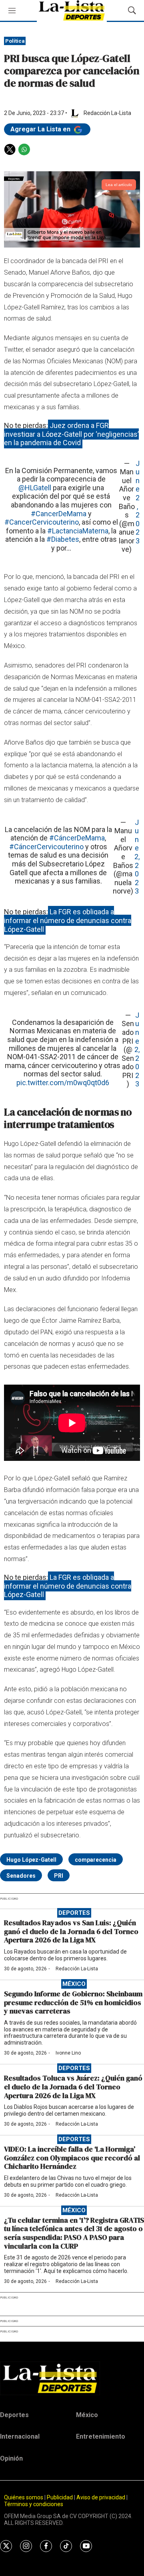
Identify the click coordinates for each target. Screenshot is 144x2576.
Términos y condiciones (34, 2504)
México (74, 1984)
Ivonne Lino (68, 2053)
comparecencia (96, 1860)
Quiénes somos (24, 2497)
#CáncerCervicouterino (46, 847)
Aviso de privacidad (101, 2497)
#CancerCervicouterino (42, 522)
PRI (59, 1876)
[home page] (72, 2378)
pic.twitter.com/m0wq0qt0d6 (63, 1083)
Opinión (11, 2458)
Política (15, 41)
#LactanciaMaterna (78, 531)
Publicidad (60, 2497)
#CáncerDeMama (77, 838)
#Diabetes (63, 539)
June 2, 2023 (138, 502)
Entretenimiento (101, 2436)
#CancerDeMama (59, 514)
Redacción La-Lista (77, 1969)
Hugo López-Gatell (31, 1860)
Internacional (20, 2436)
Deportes (74, 1913)
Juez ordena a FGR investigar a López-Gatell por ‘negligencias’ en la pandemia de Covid (71, 434)
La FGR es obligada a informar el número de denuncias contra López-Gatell (68, 920)
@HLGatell (35, 488)
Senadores (21, 1876)
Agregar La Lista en (41, 129)
